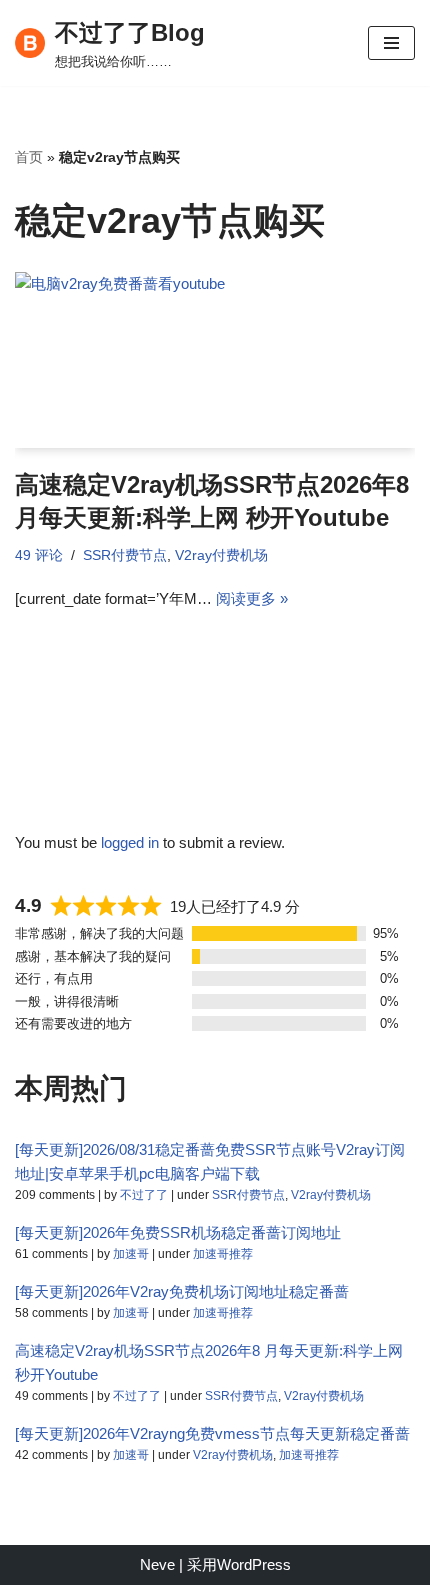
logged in (130, 842)
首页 (29, 157)
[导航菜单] (391, 43)
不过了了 (144, 1195)
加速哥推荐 (223, 1254)
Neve (157, 1564)
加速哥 (131, 1254)
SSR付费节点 (125, 555)
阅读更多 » (252, 598)
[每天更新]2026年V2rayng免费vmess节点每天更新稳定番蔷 (212, 1433)
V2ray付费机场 (221, 555)
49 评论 (39, 555)
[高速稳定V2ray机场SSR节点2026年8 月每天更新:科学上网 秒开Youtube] (215, 360)
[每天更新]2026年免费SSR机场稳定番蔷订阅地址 (178, 1232)
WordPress (254, 1564)
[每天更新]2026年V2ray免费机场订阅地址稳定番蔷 (182, 1291)
